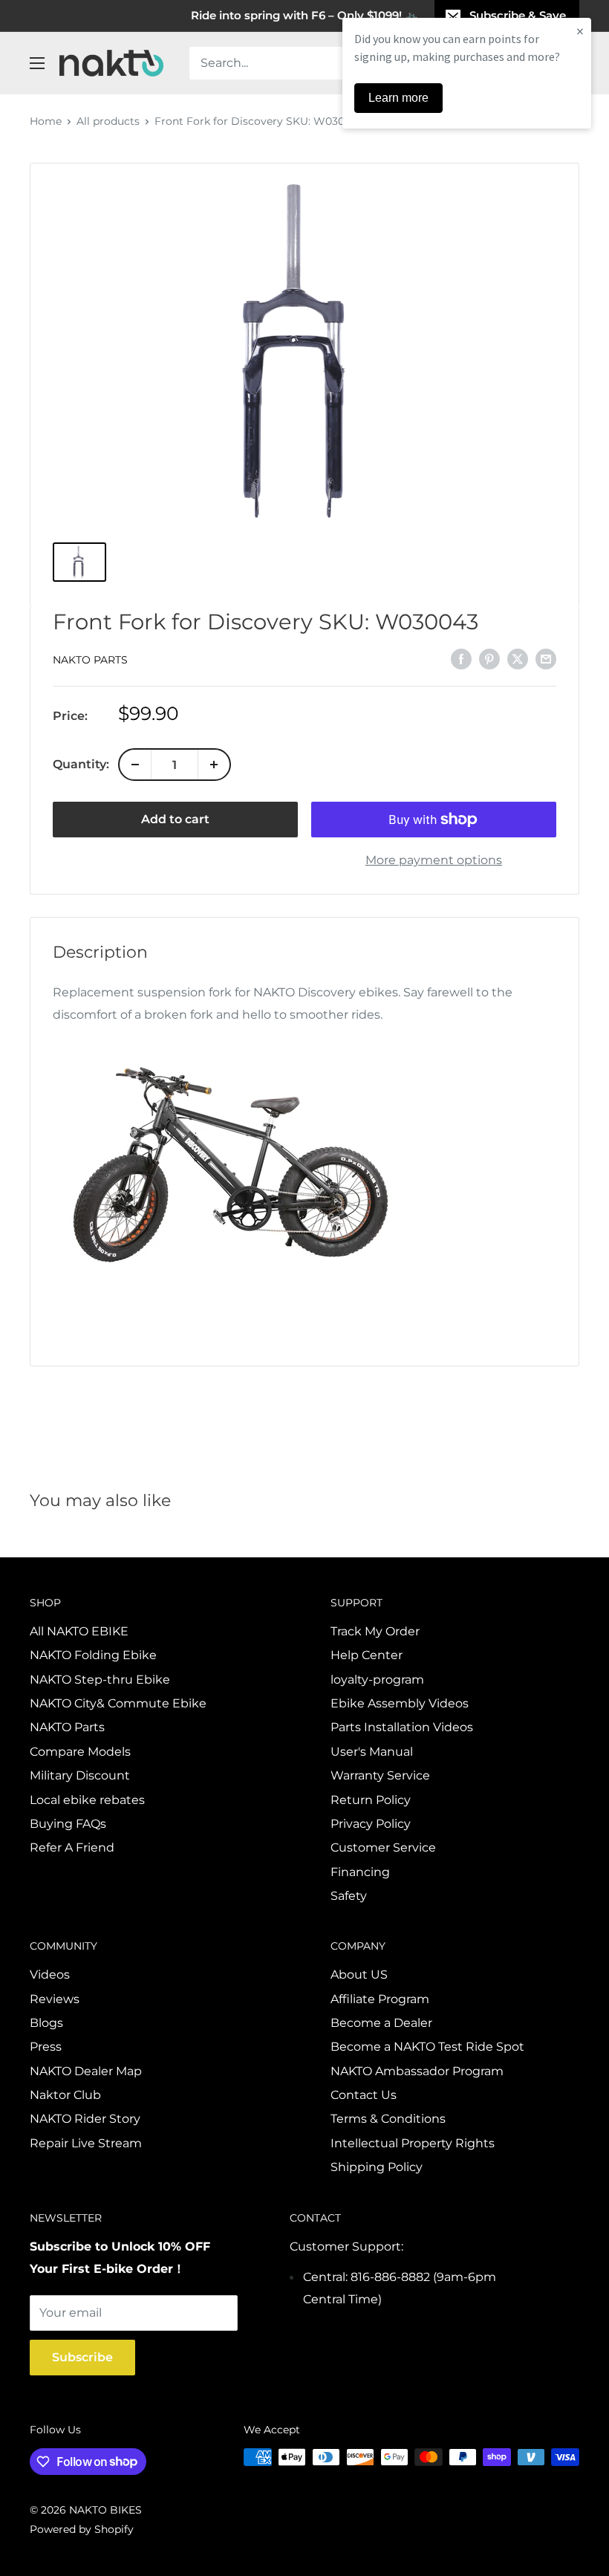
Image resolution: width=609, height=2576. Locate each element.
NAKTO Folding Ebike (93, 1655)
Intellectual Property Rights (413, 2143)
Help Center (367, 1655)
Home (46, 121)
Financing (360, 1872)
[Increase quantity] (214, 765)
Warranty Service (380, 1775)
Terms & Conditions (388, 2119)
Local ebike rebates (87, 1800)
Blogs (46, 2023)
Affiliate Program (380, 1999)
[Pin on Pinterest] (489, 658)
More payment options (434, 860)
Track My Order (375, 1631)
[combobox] (327, 63)
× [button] (580, 31)
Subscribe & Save (518, 15)
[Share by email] (546, 658)
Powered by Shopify (82, 2529)
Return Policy (371, 1800)
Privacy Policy (371, 1824)
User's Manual (372, 1752)
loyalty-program (377, 1680)
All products (108, 121)
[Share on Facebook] (461, 658)
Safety (349, 1896)
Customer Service (383, 1847)
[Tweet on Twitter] (518, 658)
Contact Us (364, 2095)
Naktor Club (65, 2095)
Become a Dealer (381, 2023)
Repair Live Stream (86, 2143)
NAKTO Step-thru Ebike (100, 1680)
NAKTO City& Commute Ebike (118, 1703)
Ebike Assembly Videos (400, 1703)
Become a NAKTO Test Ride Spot (427, 2047)
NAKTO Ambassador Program (417, 2071)
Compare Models (80, 1752)
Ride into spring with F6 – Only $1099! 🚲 (305, 15)
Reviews (55, 1999)
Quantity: (81, 764)
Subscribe (82, 2357)
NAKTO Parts (90, 660)
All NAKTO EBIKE (79, 1631)
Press (46, 2047)
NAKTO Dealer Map (86, 2071)
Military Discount (80, 1775)
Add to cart (175, 819)
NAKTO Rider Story (85, 2119)
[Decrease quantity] (135, 765)
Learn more (398, 98)
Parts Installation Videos (402, 1727)
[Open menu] (37, 63)
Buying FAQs (68, 1824)
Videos (50, 1975)
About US (359, 1975)
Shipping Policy (377, 2167)
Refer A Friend (72, 1847)
